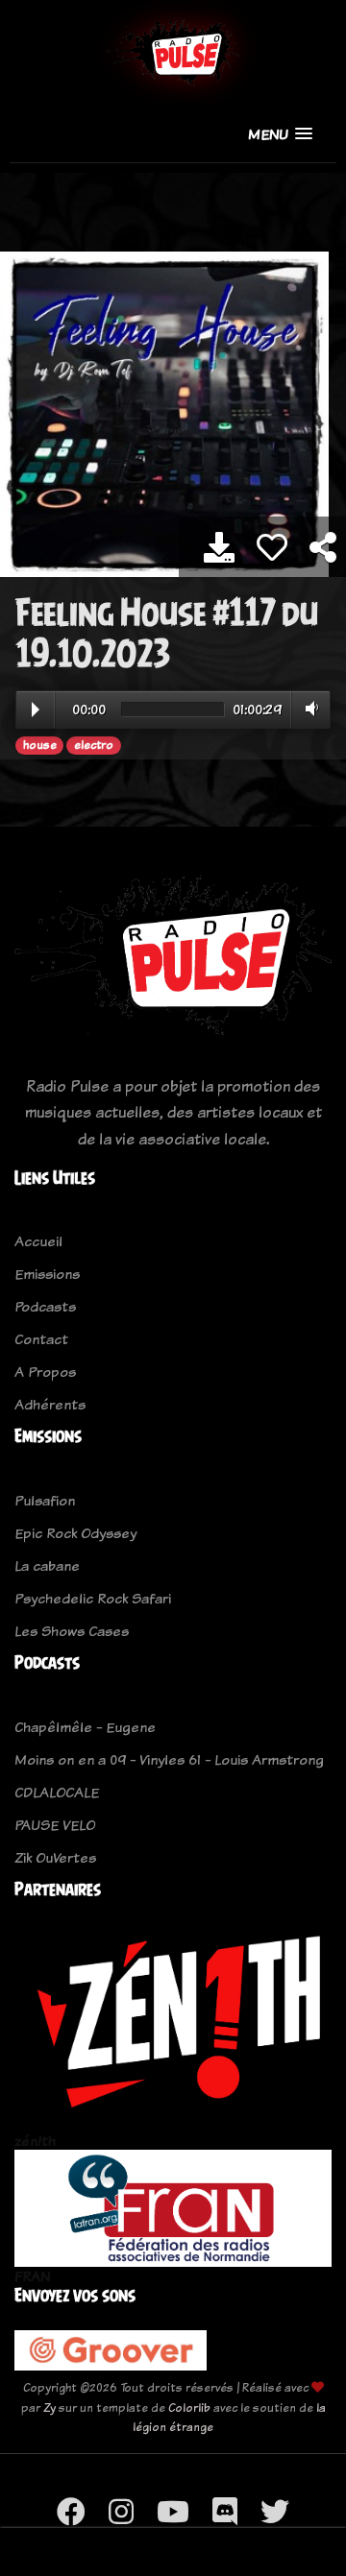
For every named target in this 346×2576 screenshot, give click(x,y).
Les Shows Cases (72, 1631)
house (40, 745)
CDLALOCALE (57, 1792)
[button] (280, 134)
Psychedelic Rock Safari (93, 1598)
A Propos (45, 1372)
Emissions (47, 1274)
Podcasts (45, 1306)
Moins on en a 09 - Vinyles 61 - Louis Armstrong (169, 1759)
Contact (41, 1339)
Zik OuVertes (55, 1857)
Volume (308, 709)
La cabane (47, 1565)
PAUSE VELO (55, 1825)
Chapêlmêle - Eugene (85, 1727)
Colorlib (189, 2407)
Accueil (38, 1241)
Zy (49, 2407)
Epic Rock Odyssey (75, 1533)
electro (94, 745)
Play (36, 710)
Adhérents (50, 1404)
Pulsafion (45, 1500)
